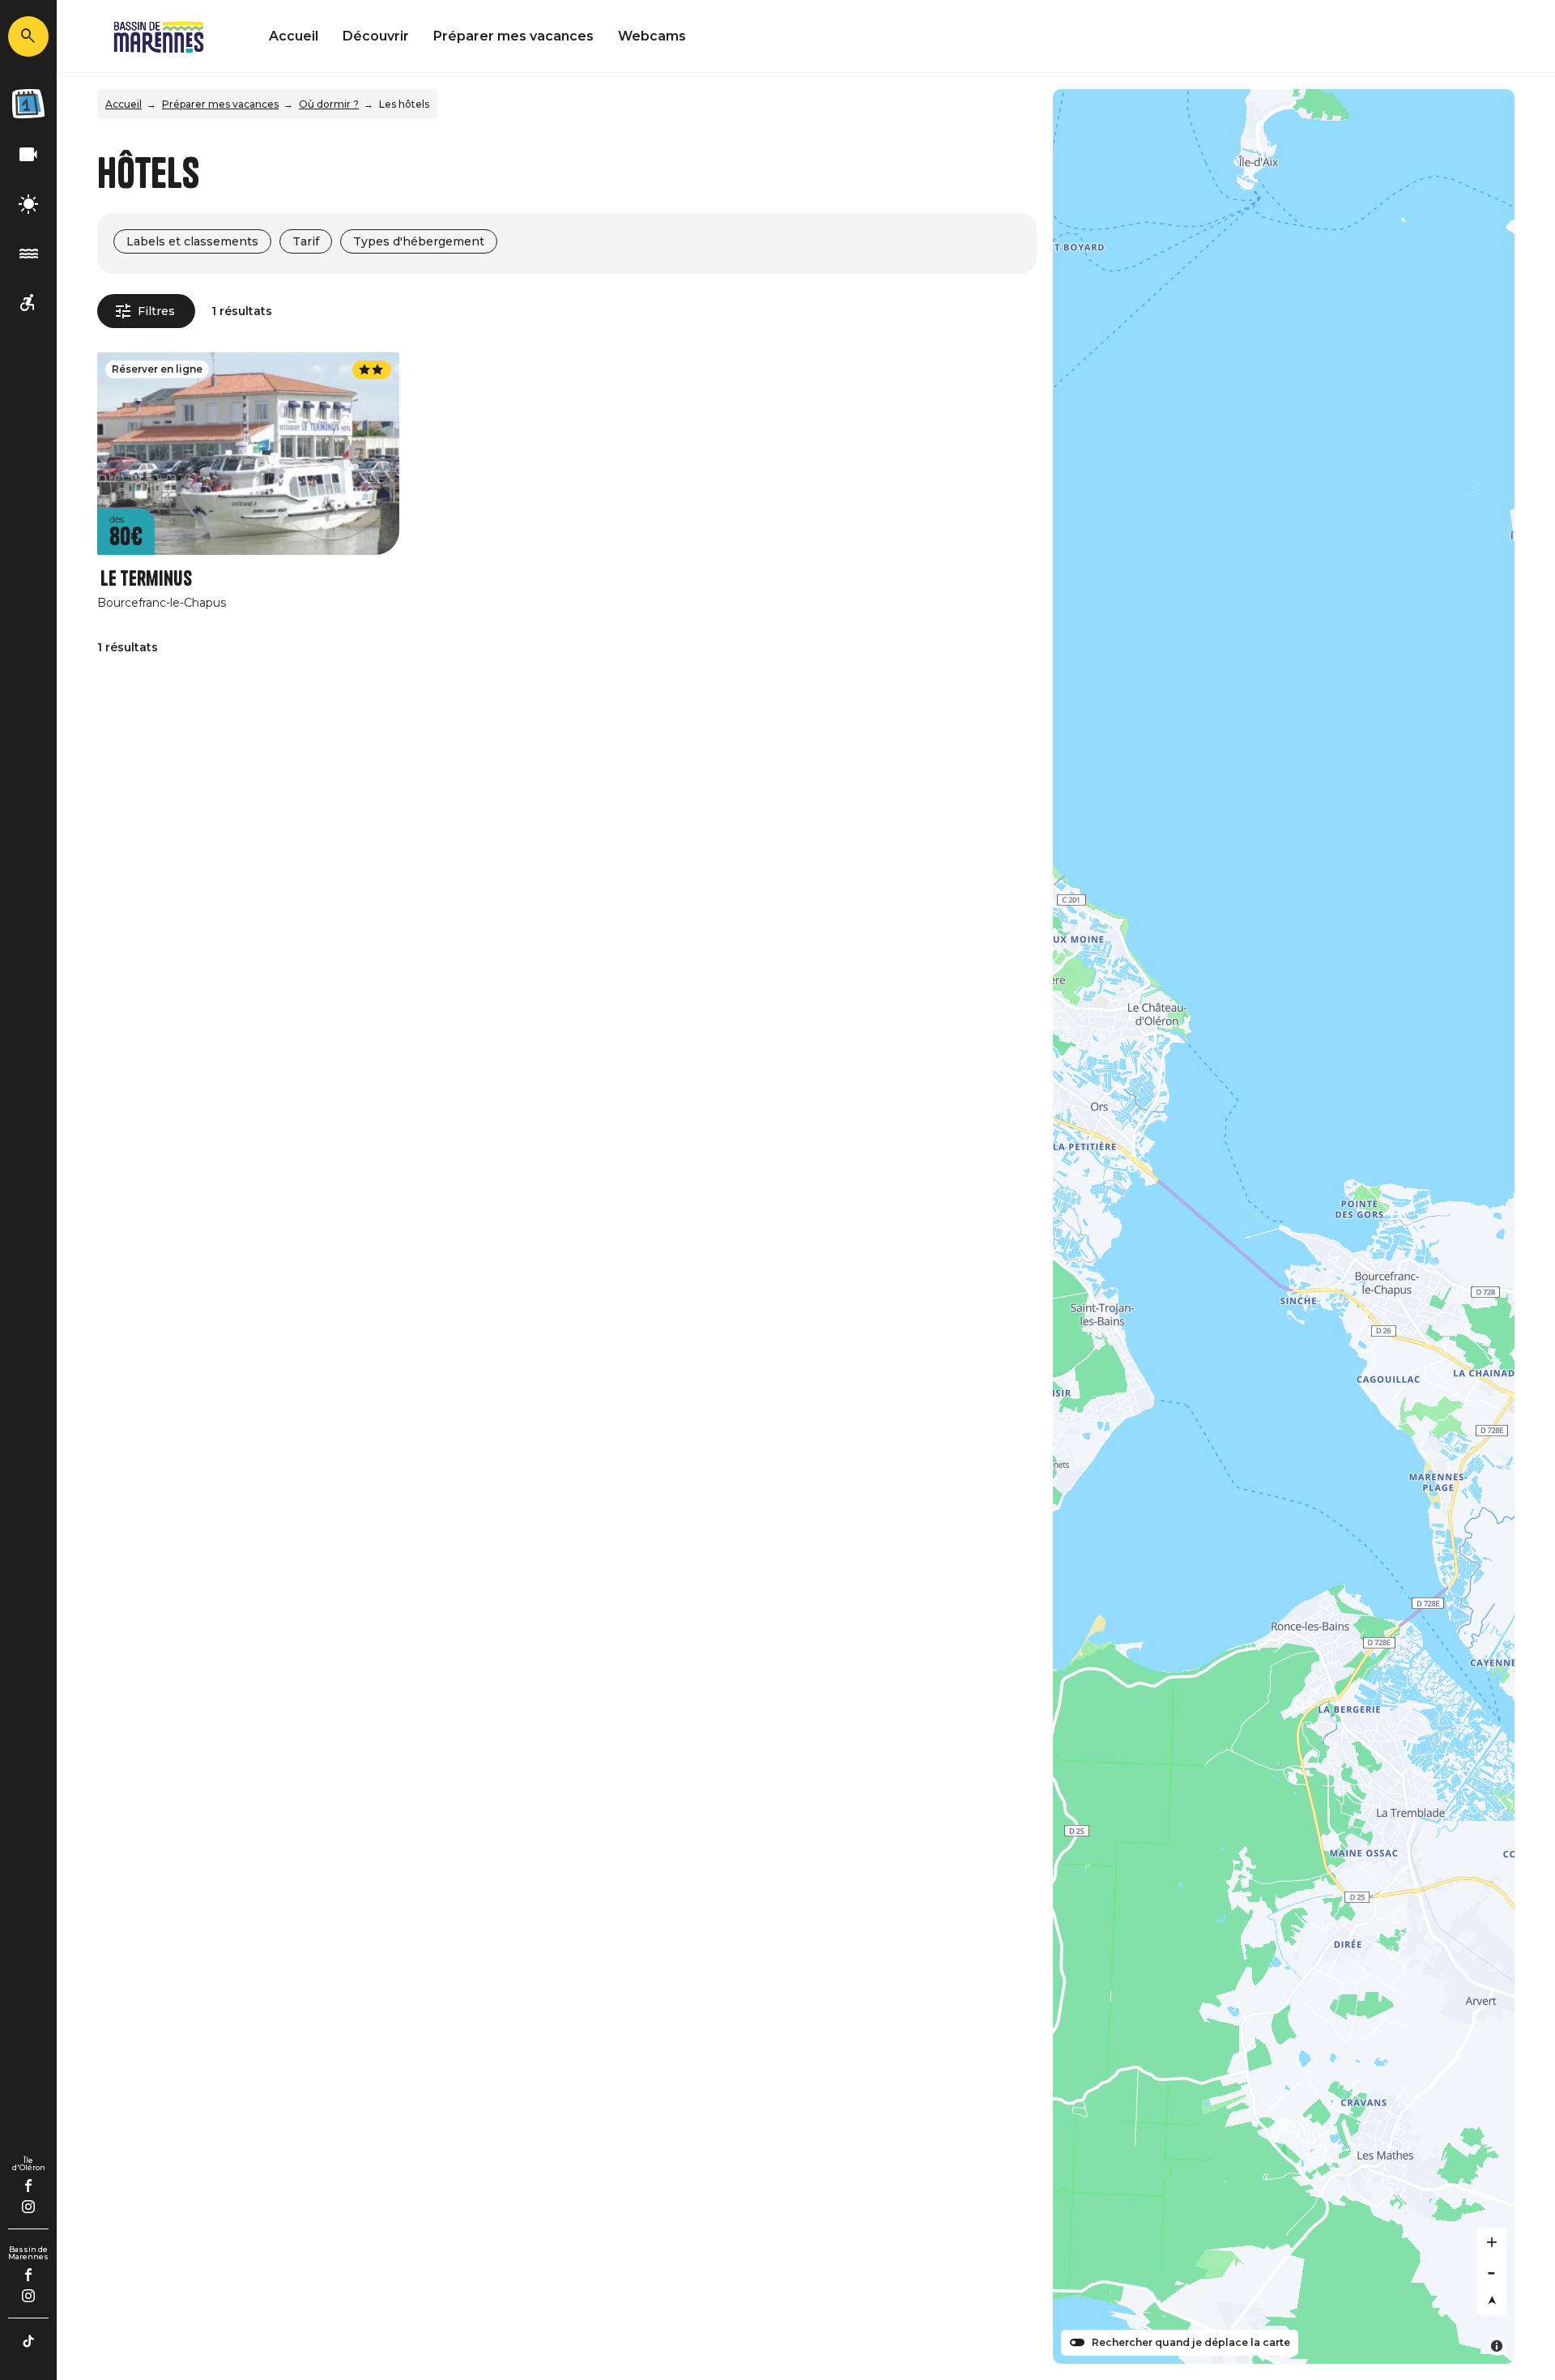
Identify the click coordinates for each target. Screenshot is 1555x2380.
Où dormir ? (329, 104)
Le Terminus (146, 579)
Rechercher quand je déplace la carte (1191, 2343)
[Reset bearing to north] (1492, 2301)
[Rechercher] (28, 36)
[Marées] (28, 254)
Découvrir (376, 36)
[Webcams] (28, 155)
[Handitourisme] (28, 303)
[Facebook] (29, 2186)
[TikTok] (28, 2341)
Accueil (294, 36)
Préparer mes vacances (513, 36)
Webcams (652, 36)
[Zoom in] (1492, 2242)
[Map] (1284, 1226)
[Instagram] (28, 2207)
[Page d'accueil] (159, 36)
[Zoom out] (1492, 2271)
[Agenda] (28, 104)
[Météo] (28, 205)
